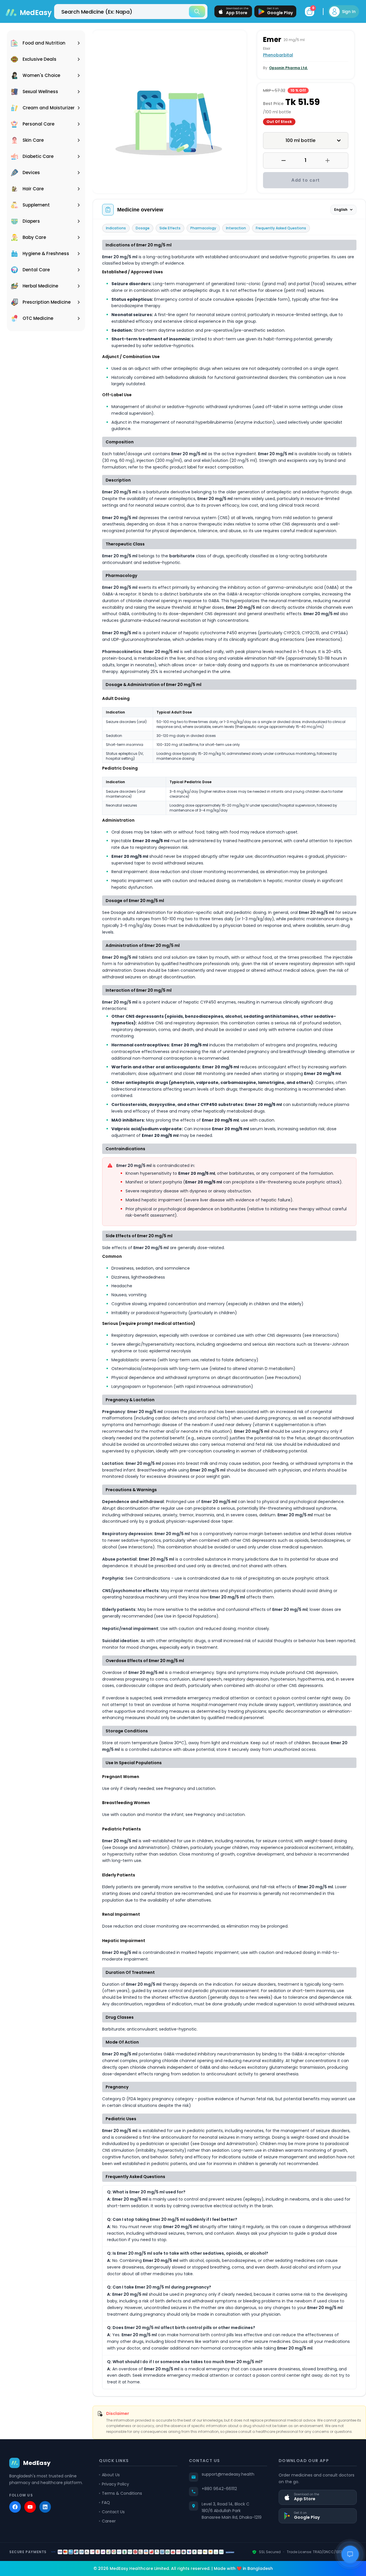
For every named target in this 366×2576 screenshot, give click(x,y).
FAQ (106, 2503)
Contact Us (113, 2512)
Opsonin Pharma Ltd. (288, 68)
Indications (116, 228)
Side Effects (170, 228)
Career (109, 2521)
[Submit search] (197, 12)
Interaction (236, 228)
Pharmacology (203, 228)
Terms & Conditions (122, 2493)
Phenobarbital (278, 55)
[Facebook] (15, 2507)
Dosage (143, 228)
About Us (111, 2475)
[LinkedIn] (45, 2507)
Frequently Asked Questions (281, 228)
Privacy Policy (115, 2484)
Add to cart (306, 180)
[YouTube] (30, 2507)
